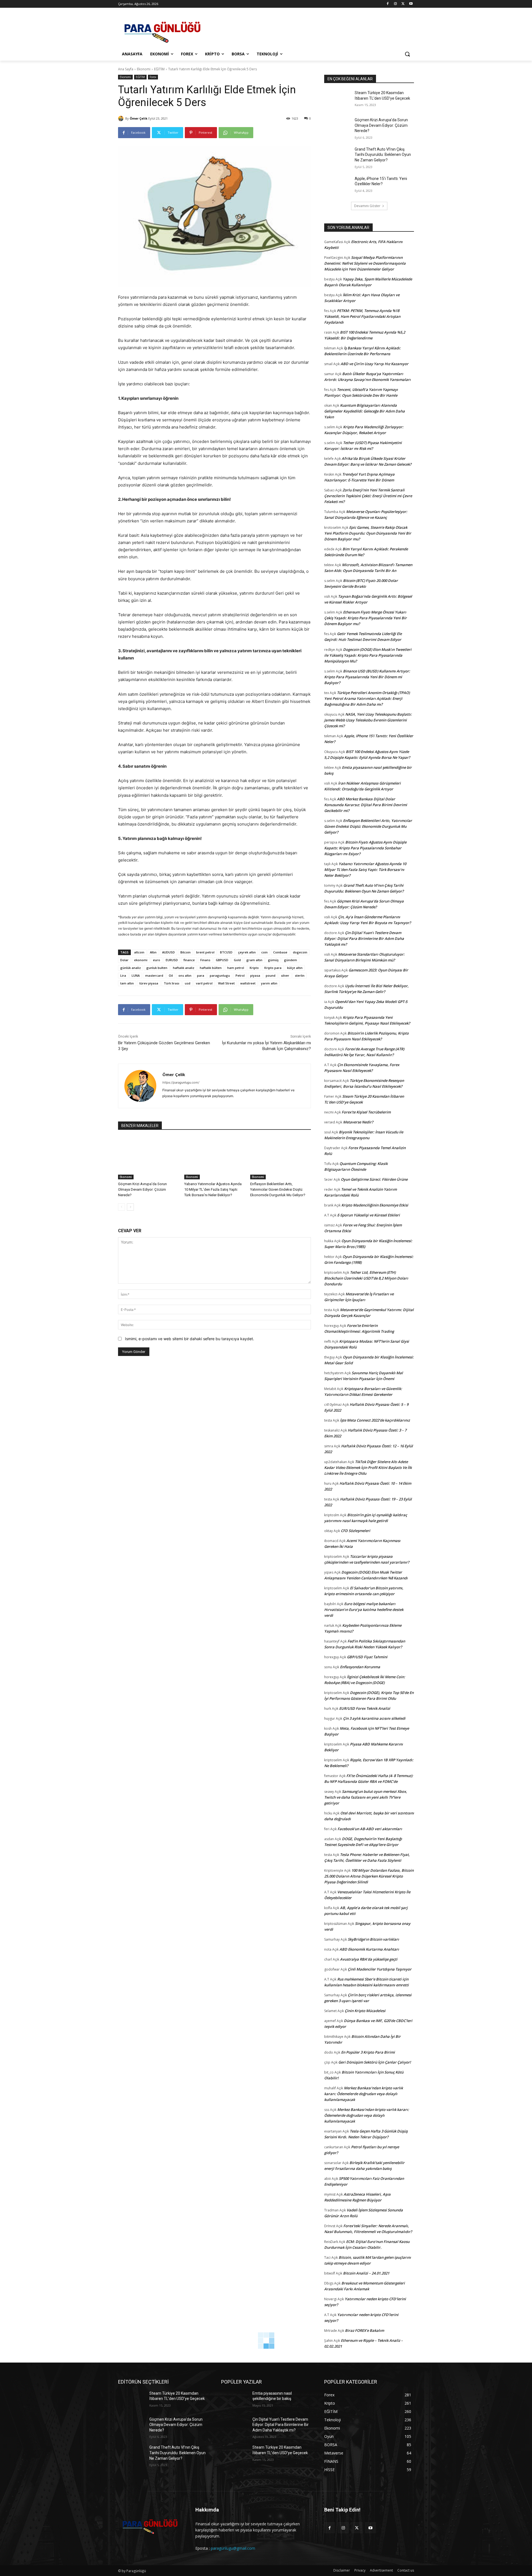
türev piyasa (149, 983)
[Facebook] (388, 4)
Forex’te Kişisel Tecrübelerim (366, 1112)
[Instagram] (396, 4)
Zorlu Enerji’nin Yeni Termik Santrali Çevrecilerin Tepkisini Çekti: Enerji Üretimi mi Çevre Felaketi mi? (368, 496)
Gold (237, 960)
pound (271, 975)
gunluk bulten (157, 968)
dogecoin (300, 952)
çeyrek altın (247, 952)
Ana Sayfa (126, 69)
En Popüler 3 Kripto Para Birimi (368, 2052)
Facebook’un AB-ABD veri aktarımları (370, 1829)
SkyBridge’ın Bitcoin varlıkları (373, 1939)
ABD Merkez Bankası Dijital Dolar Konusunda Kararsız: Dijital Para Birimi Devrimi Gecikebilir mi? (366, 805)
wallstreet (248, 983)
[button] (407, 54)
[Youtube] (411, 4)
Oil (171, 975)
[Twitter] (403, 4)
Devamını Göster (367, 206)
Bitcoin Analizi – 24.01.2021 (366, 2273)
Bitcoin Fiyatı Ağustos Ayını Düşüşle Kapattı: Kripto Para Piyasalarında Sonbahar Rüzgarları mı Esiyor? (365, 848)
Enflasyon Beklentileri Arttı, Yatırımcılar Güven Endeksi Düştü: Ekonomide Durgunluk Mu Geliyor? (278, 1189)
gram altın (254, 960)
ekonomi (141, 960)
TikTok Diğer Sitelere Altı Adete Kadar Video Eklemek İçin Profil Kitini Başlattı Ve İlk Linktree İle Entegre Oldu (368, 1468)
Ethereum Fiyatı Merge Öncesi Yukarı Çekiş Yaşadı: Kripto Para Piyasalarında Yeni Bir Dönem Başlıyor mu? (365, 618)
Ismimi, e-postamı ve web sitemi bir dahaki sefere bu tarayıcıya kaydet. (190, 1339)
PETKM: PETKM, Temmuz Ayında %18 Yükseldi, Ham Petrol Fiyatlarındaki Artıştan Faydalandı (362, 316)
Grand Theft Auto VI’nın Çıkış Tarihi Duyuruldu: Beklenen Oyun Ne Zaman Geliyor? (383, 155)
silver (285, 975)
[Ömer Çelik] (122, 118)
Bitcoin (186, 952)
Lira (123, 975)
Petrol (240, 975)
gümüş (273, 960)
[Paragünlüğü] (162, 30)
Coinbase (280, 952)
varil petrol (204, 983)
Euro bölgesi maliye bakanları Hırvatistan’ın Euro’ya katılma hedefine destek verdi (364, 1610)
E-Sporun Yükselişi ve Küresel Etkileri (369, 1215)
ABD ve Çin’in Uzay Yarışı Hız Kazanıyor (374, 364)
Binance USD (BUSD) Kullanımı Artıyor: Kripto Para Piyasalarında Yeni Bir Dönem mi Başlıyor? (367, 677)
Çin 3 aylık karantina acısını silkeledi (374, 1718)
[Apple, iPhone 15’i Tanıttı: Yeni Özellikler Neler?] (338, 185)
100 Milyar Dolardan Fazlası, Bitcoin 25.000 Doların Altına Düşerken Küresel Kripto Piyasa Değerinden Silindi (369, 1876)
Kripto (254, 968)
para (201, 975)
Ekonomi (144, 69)
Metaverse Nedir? (358, 1122)
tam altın (127, 983)
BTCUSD (226, 952)
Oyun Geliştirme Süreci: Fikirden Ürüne (374, 1179)
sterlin (300, 975)
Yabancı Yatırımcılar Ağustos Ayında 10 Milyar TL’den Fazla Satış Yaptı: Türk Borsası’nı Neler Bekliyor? (213, 1189)
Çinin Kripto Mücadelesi (365, 2011)
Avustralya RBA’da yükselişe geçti (369, 1959)
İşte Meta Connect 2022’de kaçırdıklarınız (375, 1420)
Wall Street (226, 983)
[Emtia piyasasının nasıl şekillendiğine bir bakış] (235, 2400)
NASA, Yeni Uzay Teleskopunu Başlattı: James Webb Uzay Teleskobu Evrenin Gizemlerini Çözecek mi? (368, 720)
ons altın (185, 975)
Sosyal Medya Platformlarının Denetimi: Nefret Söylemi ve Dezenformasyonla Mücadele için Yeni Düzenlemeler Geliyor (365, 263)
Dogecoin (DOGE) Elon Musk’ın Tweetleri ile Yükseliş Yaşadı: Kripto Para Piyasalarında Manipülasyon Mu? (368, 655)
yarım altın (269, 983)
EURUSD (172, 960)
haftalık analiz (184, 968)
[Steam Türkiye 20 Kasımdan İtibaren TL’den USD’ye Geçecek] (338, 100)
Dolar (124, 960)
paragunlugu (220, 975)
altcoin (139, 952)
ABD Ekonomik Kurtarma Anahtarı (369, 1949)
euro (157, 960)
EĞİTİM (159, 69)
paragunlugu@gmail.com (233, 2548)
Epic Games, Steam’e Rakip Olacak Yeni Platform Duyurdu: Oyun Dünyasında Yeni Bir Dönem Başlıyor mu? (368, 533)
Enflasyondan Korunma (360, 1667)
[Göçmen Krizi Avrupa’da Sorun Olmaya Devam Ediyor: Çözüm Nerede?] (148, 1158)
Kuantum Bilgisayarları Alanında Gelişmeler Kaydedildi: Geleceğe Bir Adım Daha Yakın (365, 411)
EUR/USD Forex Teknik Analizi (365, 1708)
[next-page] (130, 1207)
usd (188, 983)
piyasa (255, 975)
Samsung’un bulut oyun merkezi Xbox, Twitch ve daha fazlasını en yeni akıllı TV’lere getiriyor (366, 1797)
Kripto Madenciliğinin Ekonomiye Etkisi (375, 1205)
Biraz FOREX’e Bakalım (365, 2330)
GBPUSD (222, 960)
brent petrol (205, 952)
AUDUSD (168, 952)
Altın (153, 952)
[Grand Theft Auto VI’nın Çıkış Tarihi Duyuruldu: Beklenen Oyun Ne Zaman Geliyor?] (338, 156)
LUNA (136, 975)
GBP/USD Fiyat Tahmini (367, 1657)
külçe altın (295, 968)
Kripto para (273, 968)
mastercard (154, 975)
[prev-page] (122, 1207)
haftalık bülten (211, 968)
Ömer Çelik (139, 118)
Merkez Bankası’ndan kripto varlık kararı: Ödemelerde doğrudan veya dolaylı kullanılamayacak (364, 2094)
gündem (291, 960)
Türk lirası (172, 983)
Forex (153, 77)
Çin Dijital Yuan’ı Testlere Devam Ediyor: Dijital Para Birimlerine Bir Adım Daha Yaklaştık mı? (364, 938)
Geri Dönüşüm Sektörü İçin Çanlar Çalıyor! (375, 2062)
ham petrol (236, 968)
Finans (205, 960)
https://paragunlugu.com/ (181, 1082)
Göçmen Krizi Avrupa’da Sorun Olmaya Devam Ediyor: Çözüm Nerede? (142, 1189)
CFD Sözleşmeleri (355, 1531)
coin (264, 952)
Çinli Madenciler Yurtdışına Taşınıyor (380, 1969)
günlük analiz (131, 968)
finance (189, 960)
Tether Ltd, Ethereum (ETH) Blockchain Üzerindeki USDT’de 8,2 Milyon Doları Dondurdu (366, 1278)
